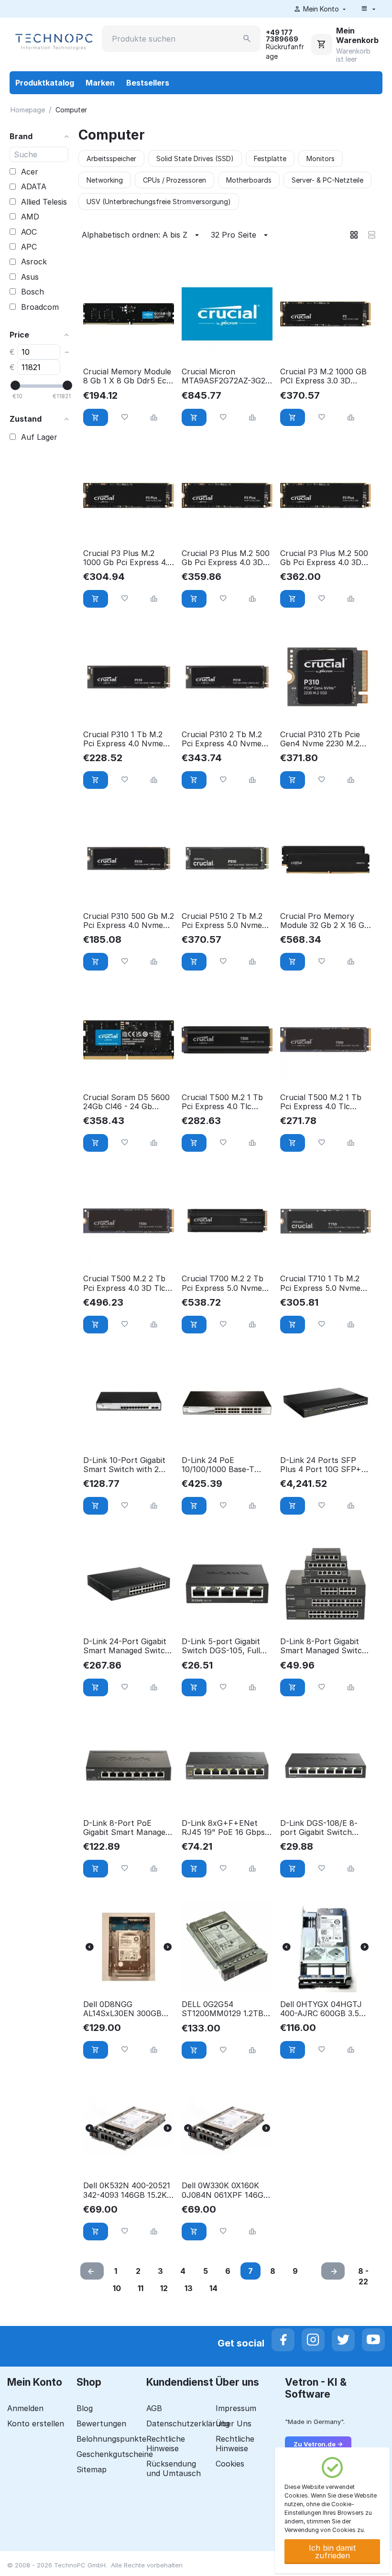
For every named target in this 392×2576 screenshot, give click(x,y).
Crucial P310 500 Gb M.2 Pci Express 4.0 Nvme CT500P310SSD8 (129, 921)
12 (164, 2288)
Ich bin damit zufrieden (332, 2552)
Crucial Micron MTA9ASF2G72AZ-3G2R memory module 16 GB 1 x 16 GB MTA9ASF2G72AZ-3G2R (226, 376)
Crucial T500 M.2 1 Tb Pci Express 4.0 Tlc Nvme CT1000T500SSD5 (222, 1102)
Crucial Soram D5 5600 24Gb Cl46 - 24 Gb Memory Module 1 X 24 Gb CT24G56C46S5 (126, 1102)
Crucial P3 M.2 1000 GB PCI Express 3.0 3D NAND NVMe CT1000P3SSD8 (323, 376)
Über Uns (234, 2423)
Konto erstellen (36, 2423)
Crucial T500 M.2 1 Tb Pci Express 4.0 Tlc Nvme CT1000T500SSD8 (321, 1102)
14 (213, 2288)
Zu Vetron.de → (318, 2444)
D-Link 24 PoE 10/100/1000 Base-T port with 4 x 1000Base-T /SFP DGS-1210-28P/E (227, 1465)
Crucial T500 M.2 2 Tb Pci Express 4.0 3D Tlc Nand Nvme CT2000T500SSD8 (124, 1283)
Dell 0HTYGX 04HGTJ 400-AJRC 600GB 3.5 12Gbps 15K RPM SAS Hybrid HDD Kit (321, 2009)
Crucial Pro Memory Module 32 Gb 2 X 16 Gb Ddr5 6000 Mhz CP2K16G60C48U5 (325, 921)
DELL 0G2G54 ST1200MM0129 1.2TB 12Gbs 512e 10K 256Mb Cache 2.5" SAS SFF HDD (224, 2009)
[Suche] (247, 39)
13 (189, 2288)
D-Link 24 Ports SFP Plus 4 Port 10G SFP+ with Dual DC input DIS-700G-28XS (325, 1465)
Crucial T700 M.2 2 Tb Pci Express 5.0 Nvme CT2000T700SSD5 (223, 1283)
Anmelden (25, 2408)
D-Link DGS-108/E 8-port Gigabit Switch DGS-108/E (319, 1828)
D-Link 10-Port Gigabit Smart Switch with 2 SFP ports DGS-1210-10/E (124, 1465)
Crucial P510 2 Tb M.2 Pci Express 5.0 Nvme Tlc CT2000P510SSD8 (223, 921)
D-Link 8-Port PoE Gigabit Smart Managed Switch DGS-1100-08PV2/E (126, 1828)
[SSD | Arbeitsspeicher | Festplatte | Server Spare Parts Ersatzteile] (53, 41)
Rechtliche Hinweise (166, 2444)
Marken (100, 83)
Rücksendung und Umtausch (174, 2468)
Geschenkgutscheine (115, 2454)
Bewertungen (101, 2423)
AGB (154, 2408)
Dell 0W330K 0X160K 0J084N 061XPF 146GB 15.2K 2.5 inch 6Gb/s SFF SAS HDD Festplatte (225, 2190)
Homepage (28, 110)
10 (117, 2288)
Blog (85, 2408)
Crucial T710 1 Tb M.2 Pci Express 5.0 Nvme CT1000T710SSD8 (320, 1283)
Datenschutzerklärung (188, 2423)
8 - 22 (363, 2276)
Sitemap (92, 2469)
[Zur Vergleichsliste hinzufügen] (154, 418)
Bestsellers (148, 83)
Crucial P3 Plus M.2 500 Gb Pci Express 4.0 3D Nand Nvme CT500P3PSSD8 (226, 558)
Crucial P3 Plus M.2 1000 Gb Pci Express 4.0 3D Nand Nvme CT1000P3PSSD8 (128, 558)
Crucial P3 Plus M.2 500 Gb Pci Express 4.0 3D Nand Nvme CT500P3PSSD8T (324, 558)
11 (141, 2288)
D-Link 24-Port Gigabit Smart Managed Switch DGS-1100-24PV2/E (126, 1646)
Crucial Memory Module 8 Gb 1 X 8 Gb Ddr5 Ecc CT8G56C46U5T (127, 376)
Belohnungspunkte (111, 2439)
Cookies (230, 2464)
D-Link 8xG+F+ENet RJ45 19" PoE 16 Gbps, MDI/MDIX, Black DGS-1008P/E (225, 1828)
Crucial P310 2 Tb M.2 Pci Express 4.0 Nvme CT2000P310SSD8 (222, 739)
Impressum (236, 2408)
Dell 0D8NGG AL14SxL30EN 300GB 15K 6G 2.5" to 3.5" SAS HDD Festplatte (128, 2009)
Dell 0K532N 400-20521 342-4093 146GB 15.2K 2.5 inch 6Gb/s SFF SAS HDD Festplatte (127, 2190)
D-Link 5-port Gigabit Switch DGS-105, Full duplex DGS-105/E (221, 1646)
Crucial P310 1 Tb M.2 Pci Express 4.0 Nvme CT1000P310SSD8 (123, 739)
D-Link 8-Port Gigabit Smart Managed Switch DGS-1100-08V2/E (323, 1646)
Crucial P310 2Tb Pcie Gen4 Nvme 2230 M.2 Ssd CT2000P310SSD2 (322, 739)
